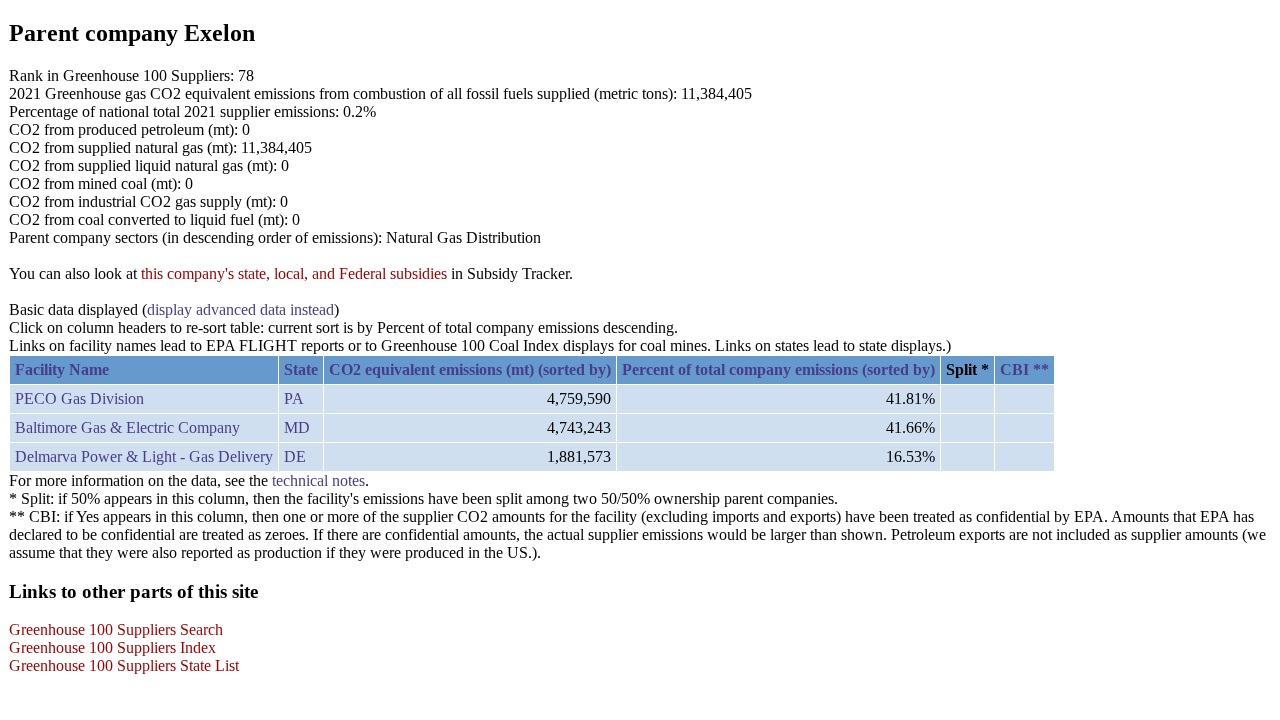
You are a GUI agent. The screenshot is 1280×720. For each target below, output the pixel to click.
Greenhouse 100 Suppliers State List (124, 665)
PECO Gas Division (79, 398)
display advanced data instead (240, 309)
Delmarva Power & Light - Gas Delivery (144, 456)
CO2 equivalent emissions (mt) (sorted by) (470, 369)
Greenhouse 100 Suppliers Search (116, 629)
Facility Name (62, 369)
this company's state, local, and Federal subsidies (294, 273)
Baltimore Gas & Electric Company (127, 427)
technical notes (318, 480)
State (301, 369)
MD (297, 427)
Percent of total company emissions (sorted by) (778, 369)
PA (294, 398)
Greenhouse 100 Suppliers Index (112, 647)
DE (295, 456)
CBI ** (1024, 369)
